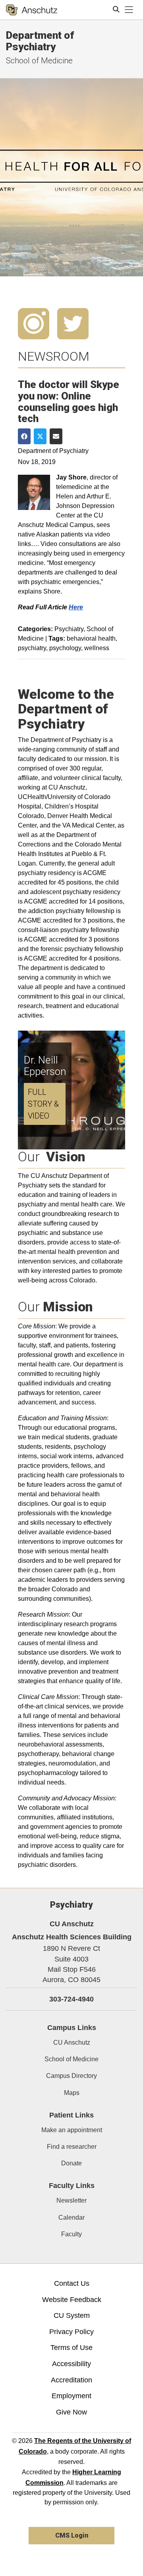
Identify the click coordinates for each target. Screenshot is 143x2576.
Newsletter (71, 2200)
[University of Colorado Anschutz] (32, 10)
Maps (72, 2093)
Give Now (71, 2412)
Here (76, 607)
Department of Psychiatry (40, 41)
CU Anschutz (72, 2042)
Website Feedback (72, 2300)
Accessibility (71, 2364)
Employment (71, 2396)
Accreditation (71, 2380)
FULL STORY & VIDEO (43, 1104)
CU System (72, 2315)
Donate (71, 2163)
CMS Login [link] (72, 2535)
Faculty (71, 2234)
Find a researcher (72, 2147)
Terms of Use (71, 2348)
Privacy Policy (71, 2332)
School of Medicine (39, 61)
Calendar (71, 2217)
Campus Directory (71, 2076)
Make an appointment (72, 2130)
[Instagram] (34, 323)
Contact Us (72, 2283)
